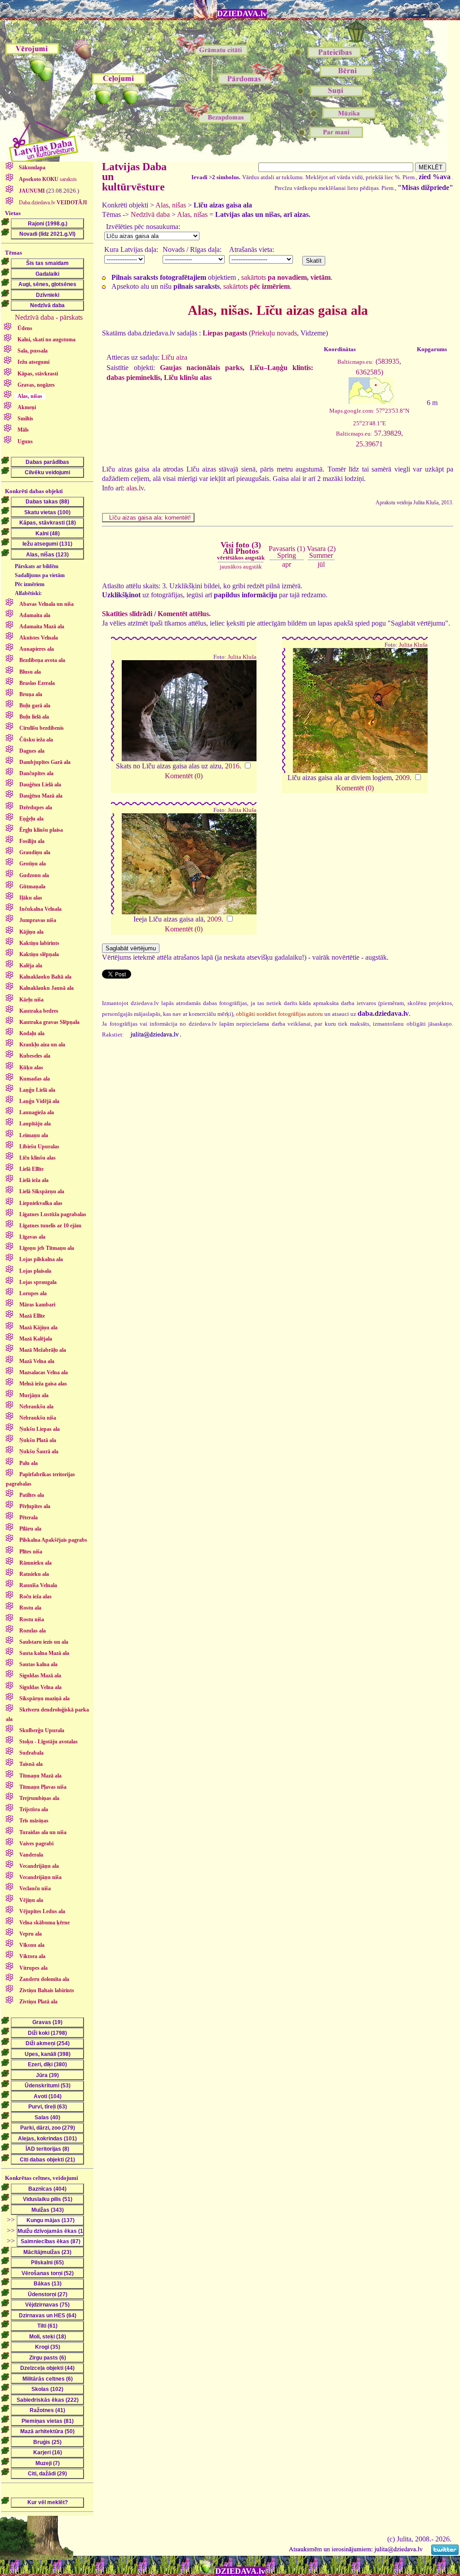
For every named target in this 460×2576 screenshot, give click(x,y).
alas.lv (135, 488)
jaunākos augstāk (241, 567)
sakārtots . (287, 277)
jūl (321, 564)
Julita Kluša (242, 657)
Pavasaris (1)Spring (287, 552)
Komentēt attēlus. (184, 614)
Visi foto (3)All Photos (241, 551)
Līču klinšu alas (188, 377)
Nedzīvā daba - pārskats (49, 317)
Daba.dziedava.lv (52, 203)
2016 (232, 766)
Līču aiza (174, 357)
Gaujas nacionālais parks (201, 368)
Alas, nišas (171, 205)
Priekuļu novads (274, 333)
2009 (402, 778)
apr (287, 564)
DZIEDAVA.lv (242, 13)
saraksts (48, 179)
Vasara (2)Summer (321, 552)
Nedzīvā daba (150, 214)
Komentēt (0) (184, 776)
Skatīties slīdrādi (127, 614)
